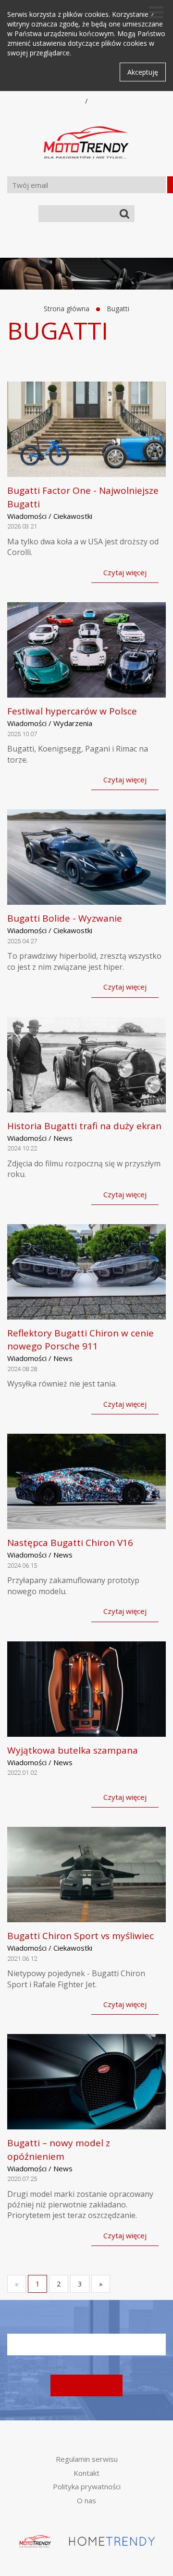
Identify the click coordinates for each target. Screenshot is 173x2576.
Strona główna (67, 309)
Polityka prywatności (87, 2486)
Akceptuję (143, 72)
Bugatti (118, 309)
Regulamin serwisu (87, 2459)
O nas (86, 2500)
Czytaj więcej (125, 572)
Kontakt (86, 2473)
